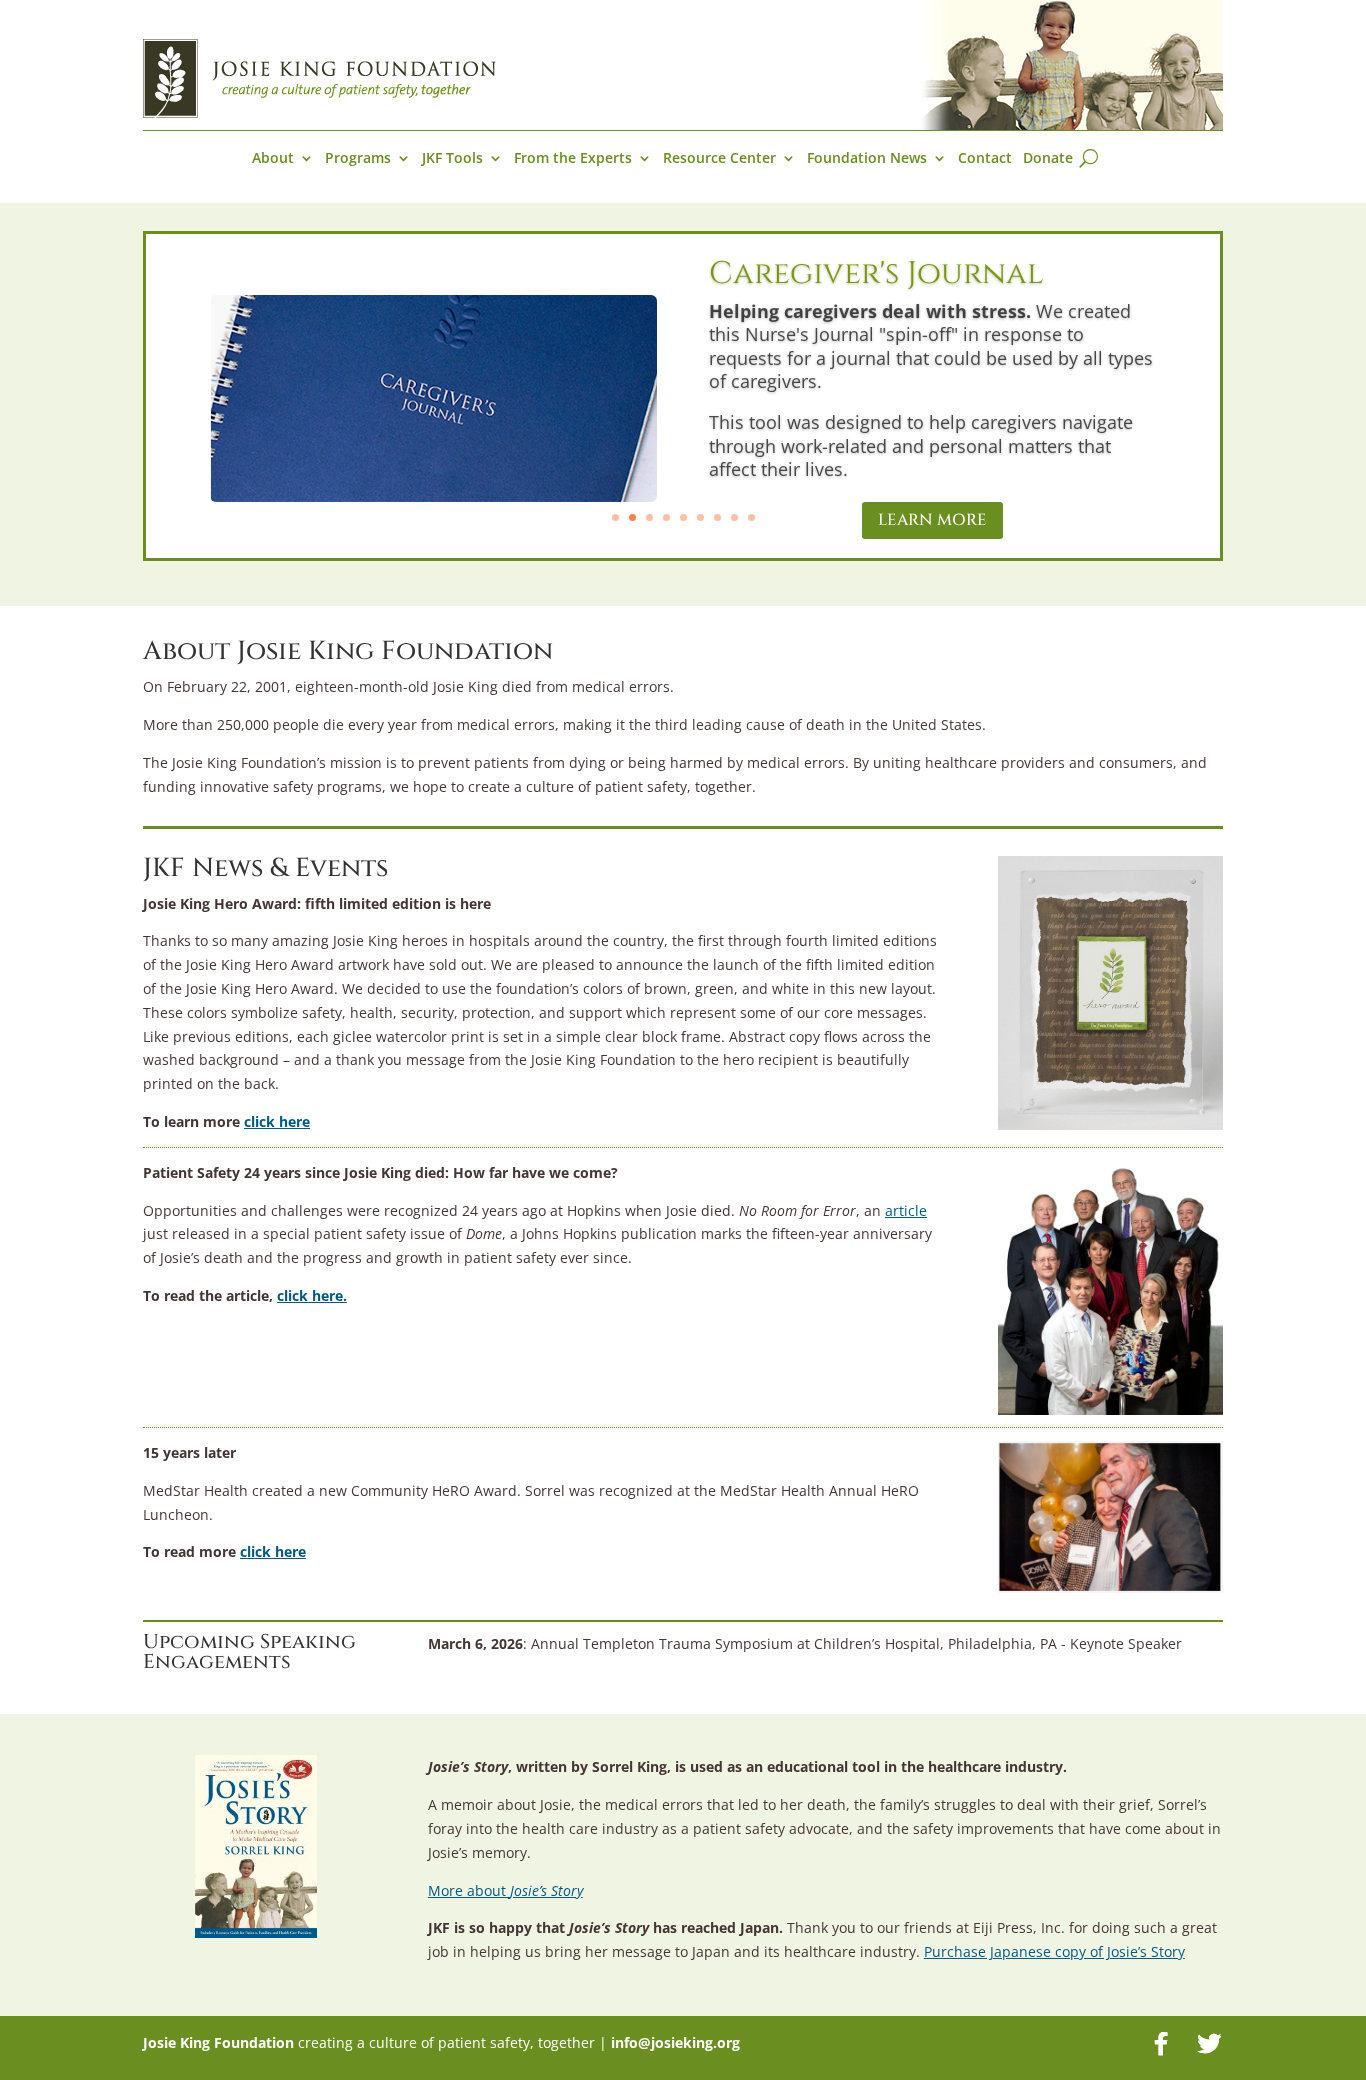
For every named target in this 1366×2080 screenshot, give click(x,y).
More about (505, 1890)
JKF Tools (452, 159)
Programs (358, 159)
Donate (1048, 159)
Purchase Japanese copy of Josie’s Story (1054, 1951)
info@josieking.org (675, 2042)
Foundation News (867, 159)
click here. (312, 1295)
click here (277, 1121)
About (273, 159)
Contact (985, 159)
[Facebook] (1161, 2044)
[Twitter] (1209, 2044)
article (906, 1210)
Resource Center (719, 159)
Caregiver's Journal (876, 274)
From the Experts (573, 159)
